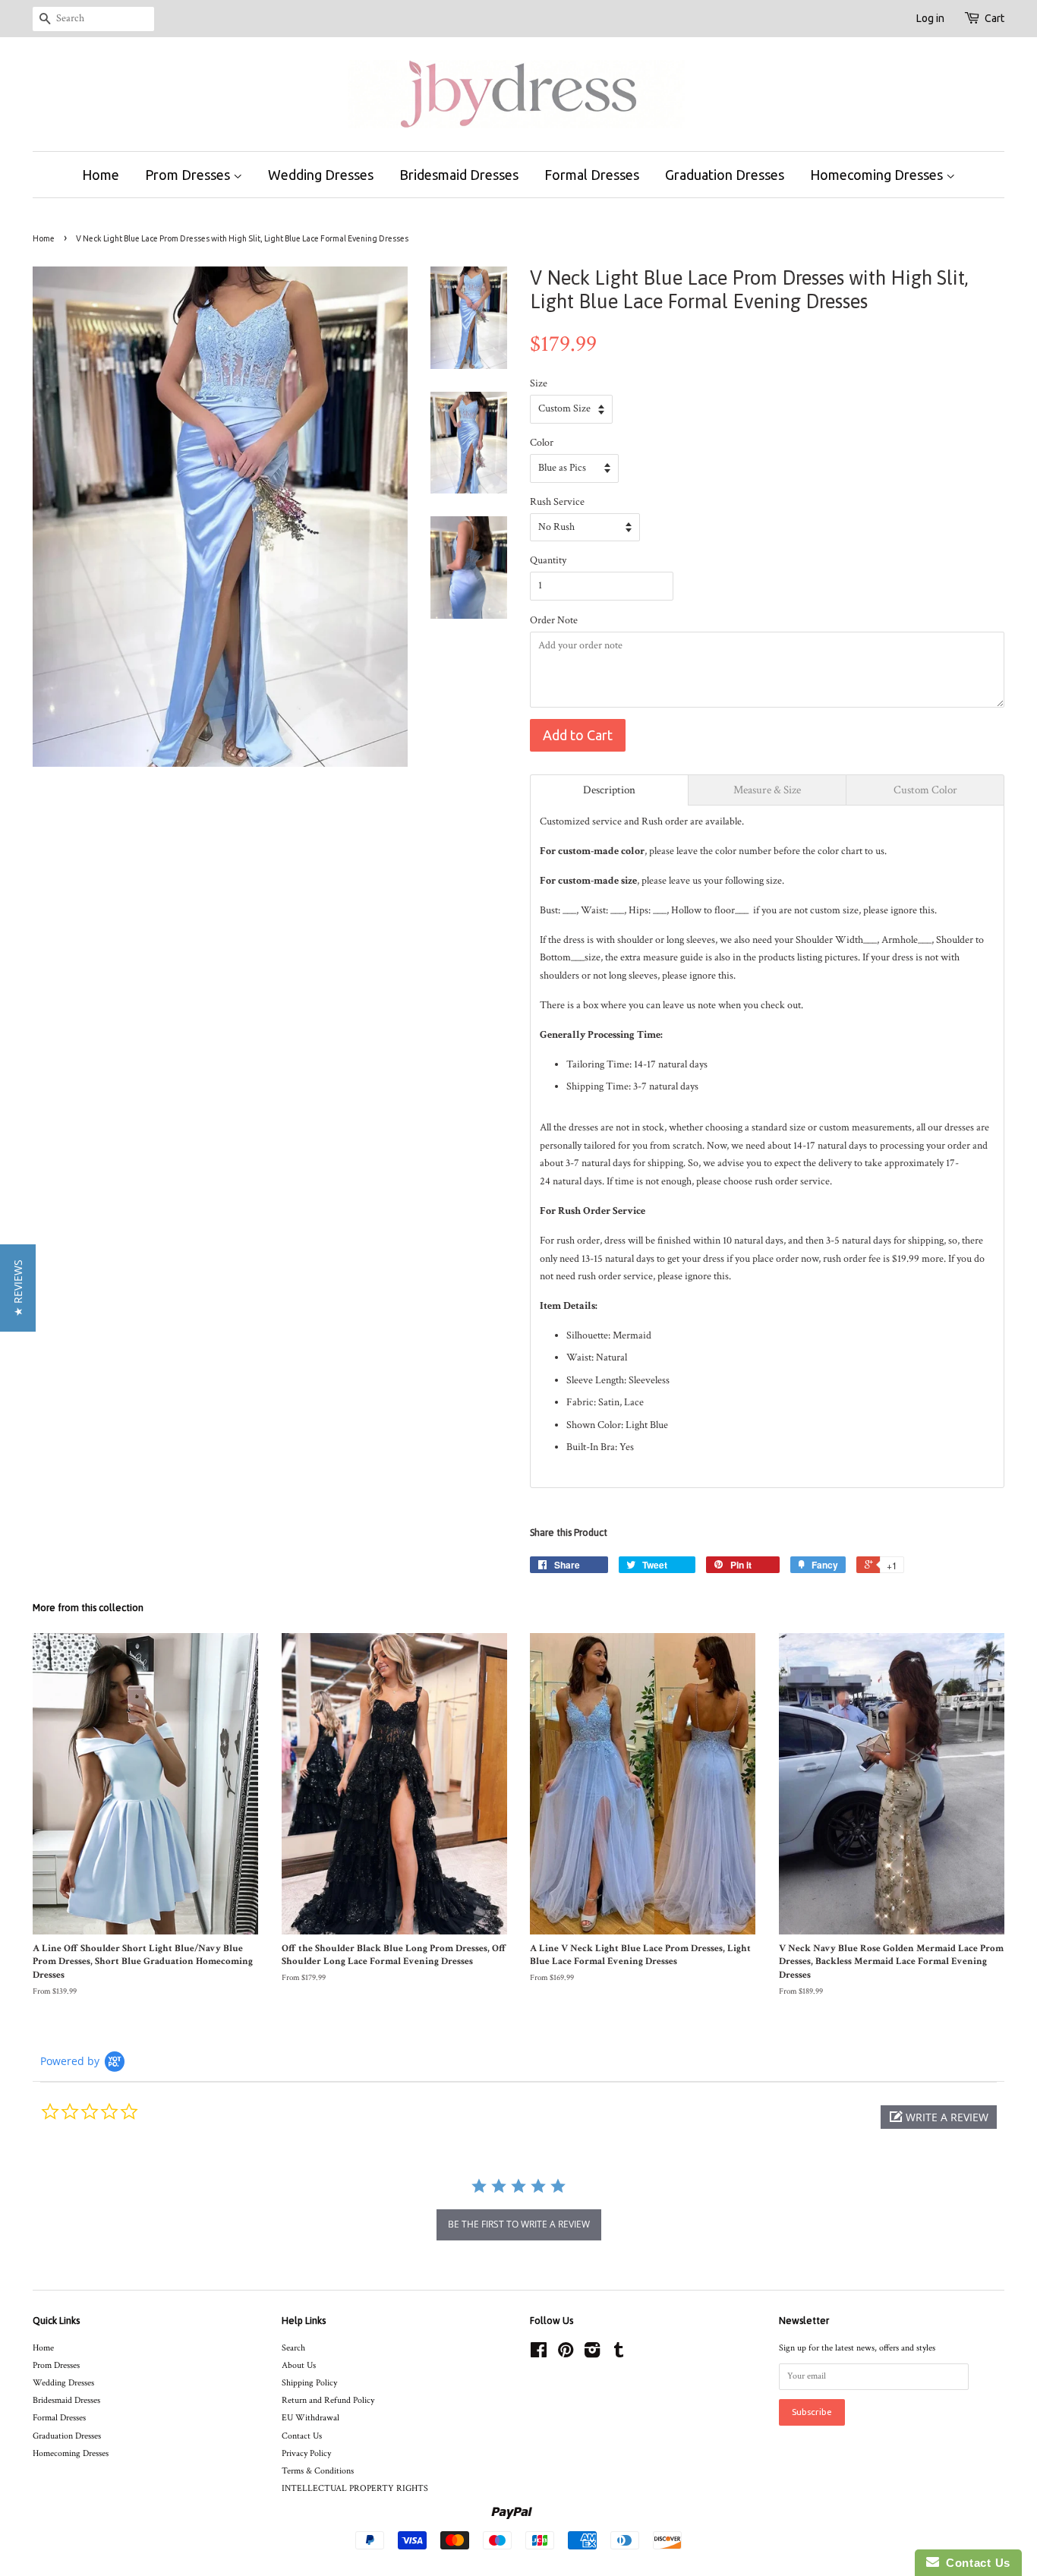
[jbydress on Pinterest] (566, 2354)
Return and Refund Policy (328, 2400)
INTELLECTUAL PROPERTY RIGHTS (355, 2488)
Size (539, 383)
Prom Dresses (189, 175)
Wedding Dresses (321, 175)
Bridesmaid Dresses (459, 175)
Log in (930, 18)
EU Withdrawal (310, 2418)
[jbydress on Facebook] (539, 2354)
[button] (939, 2117)
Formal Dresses (592, 175)
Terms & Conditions (318, 2471)
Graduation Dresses (725, 175)
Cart (994, 18)
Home (101, 175)
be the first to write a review (519, 2224)
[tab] (609, 790)
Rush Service (557, 502)
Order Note (554, 620)
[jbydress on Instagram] (592, 2354)
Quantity (548, 560)
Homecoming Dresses (878, 175)
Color (542, 443)
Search (293, 2348)
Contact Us (302, 2436)
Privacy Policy (306, 2453)
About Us (299, 2365)
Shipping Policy (309, 2383)
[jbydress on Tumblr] (619, 2354)
